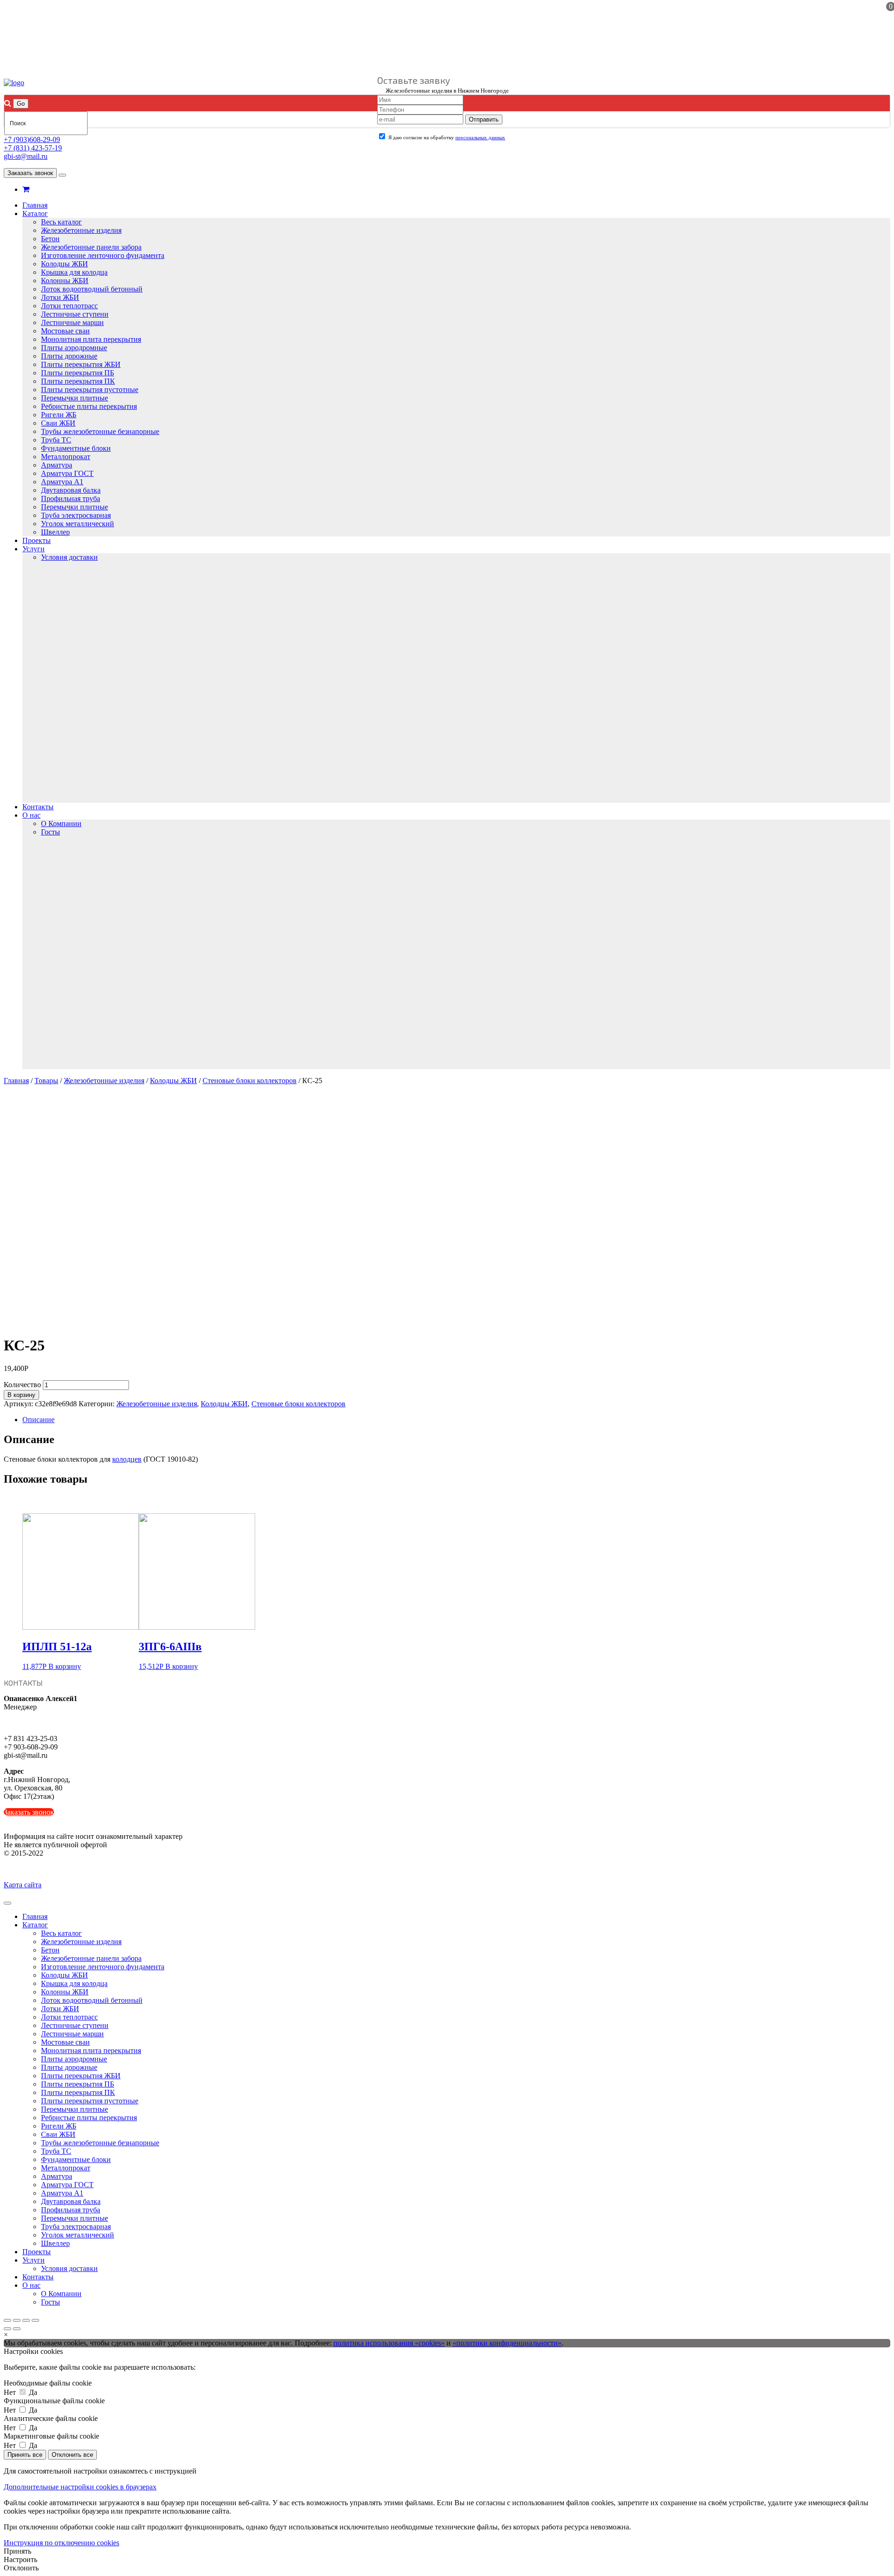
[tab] (456, 1420)
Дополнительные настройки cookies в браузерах (80, 2487)
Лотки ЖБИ (60, 297)
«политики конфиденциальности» (507, 2343)
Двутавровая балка (71, 490)
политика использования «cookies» (389, 2343)
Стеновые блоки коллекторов (250, 1081)
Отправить (484, 119)
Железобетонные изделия (81, 230)
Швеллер (55, 532)
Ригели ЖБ (59, 415)
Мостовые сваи (65, 331)
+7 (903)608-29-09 (32, 139)
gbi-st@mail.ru (26, 156)
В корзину (21, 1395)
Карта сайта (23, 1885)
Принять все (25, 2455)
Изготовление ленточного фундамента (103, 255)
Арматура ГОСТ (67, 473)
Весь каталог (61, 222)
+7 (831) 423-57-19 (33, 148)
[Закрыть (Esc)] (7, 2320)
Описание (38, 1420)
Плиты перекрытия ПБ (78, 373)
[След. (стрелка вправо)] (17, 2329)
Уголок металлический (78, 524)
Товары (46, 1081)
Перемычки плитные (74, 398)
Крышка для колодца (74, 272)
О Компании (61, 824)
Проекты (37, 540)
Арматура (57, 465)
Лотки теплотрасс (69, 306)
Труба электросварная (76, 515)
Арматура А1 (62, 482)
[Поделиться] (17, 2320)
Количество (22, 1385)
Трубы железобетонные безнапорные (100, 431)
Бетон (50, 239)
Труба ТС (56, 440)
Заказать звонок (30, 173)
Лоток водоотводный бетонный (92, 289)
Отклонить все (72, 2455)
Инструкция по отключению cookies (61, 2543)
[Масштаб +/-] (35, 2320)
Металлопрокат (66, 457)
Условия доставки (69, 557)
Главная (35, 205)
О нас (31, 815)
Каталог (35, 214)
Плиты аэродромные (74, 348)
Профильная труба (71, 498)
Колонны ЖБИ (65, 281)
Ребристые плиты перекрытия (89, 406)
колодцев (127, 1459)
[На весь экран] (26, 2320)
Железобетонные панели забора (91, 247)
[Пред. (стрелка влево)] (7, 2329)
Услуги (34, 549)
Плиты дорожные (69, 356)
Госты (51, 832)
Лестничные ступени (75, 314)
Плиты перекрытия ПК (78, 381)
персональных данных (480, 137)
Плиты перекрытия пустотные (90, 390)
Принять (17, 2551)
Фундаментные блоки (76, 448)
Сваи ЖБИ (58, 423)
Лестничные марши (72, 322)
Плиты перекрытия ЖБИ (81, 364)
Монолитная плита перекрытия (91, 339)
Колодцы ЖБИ (64, 264)
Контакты (38, 807)
